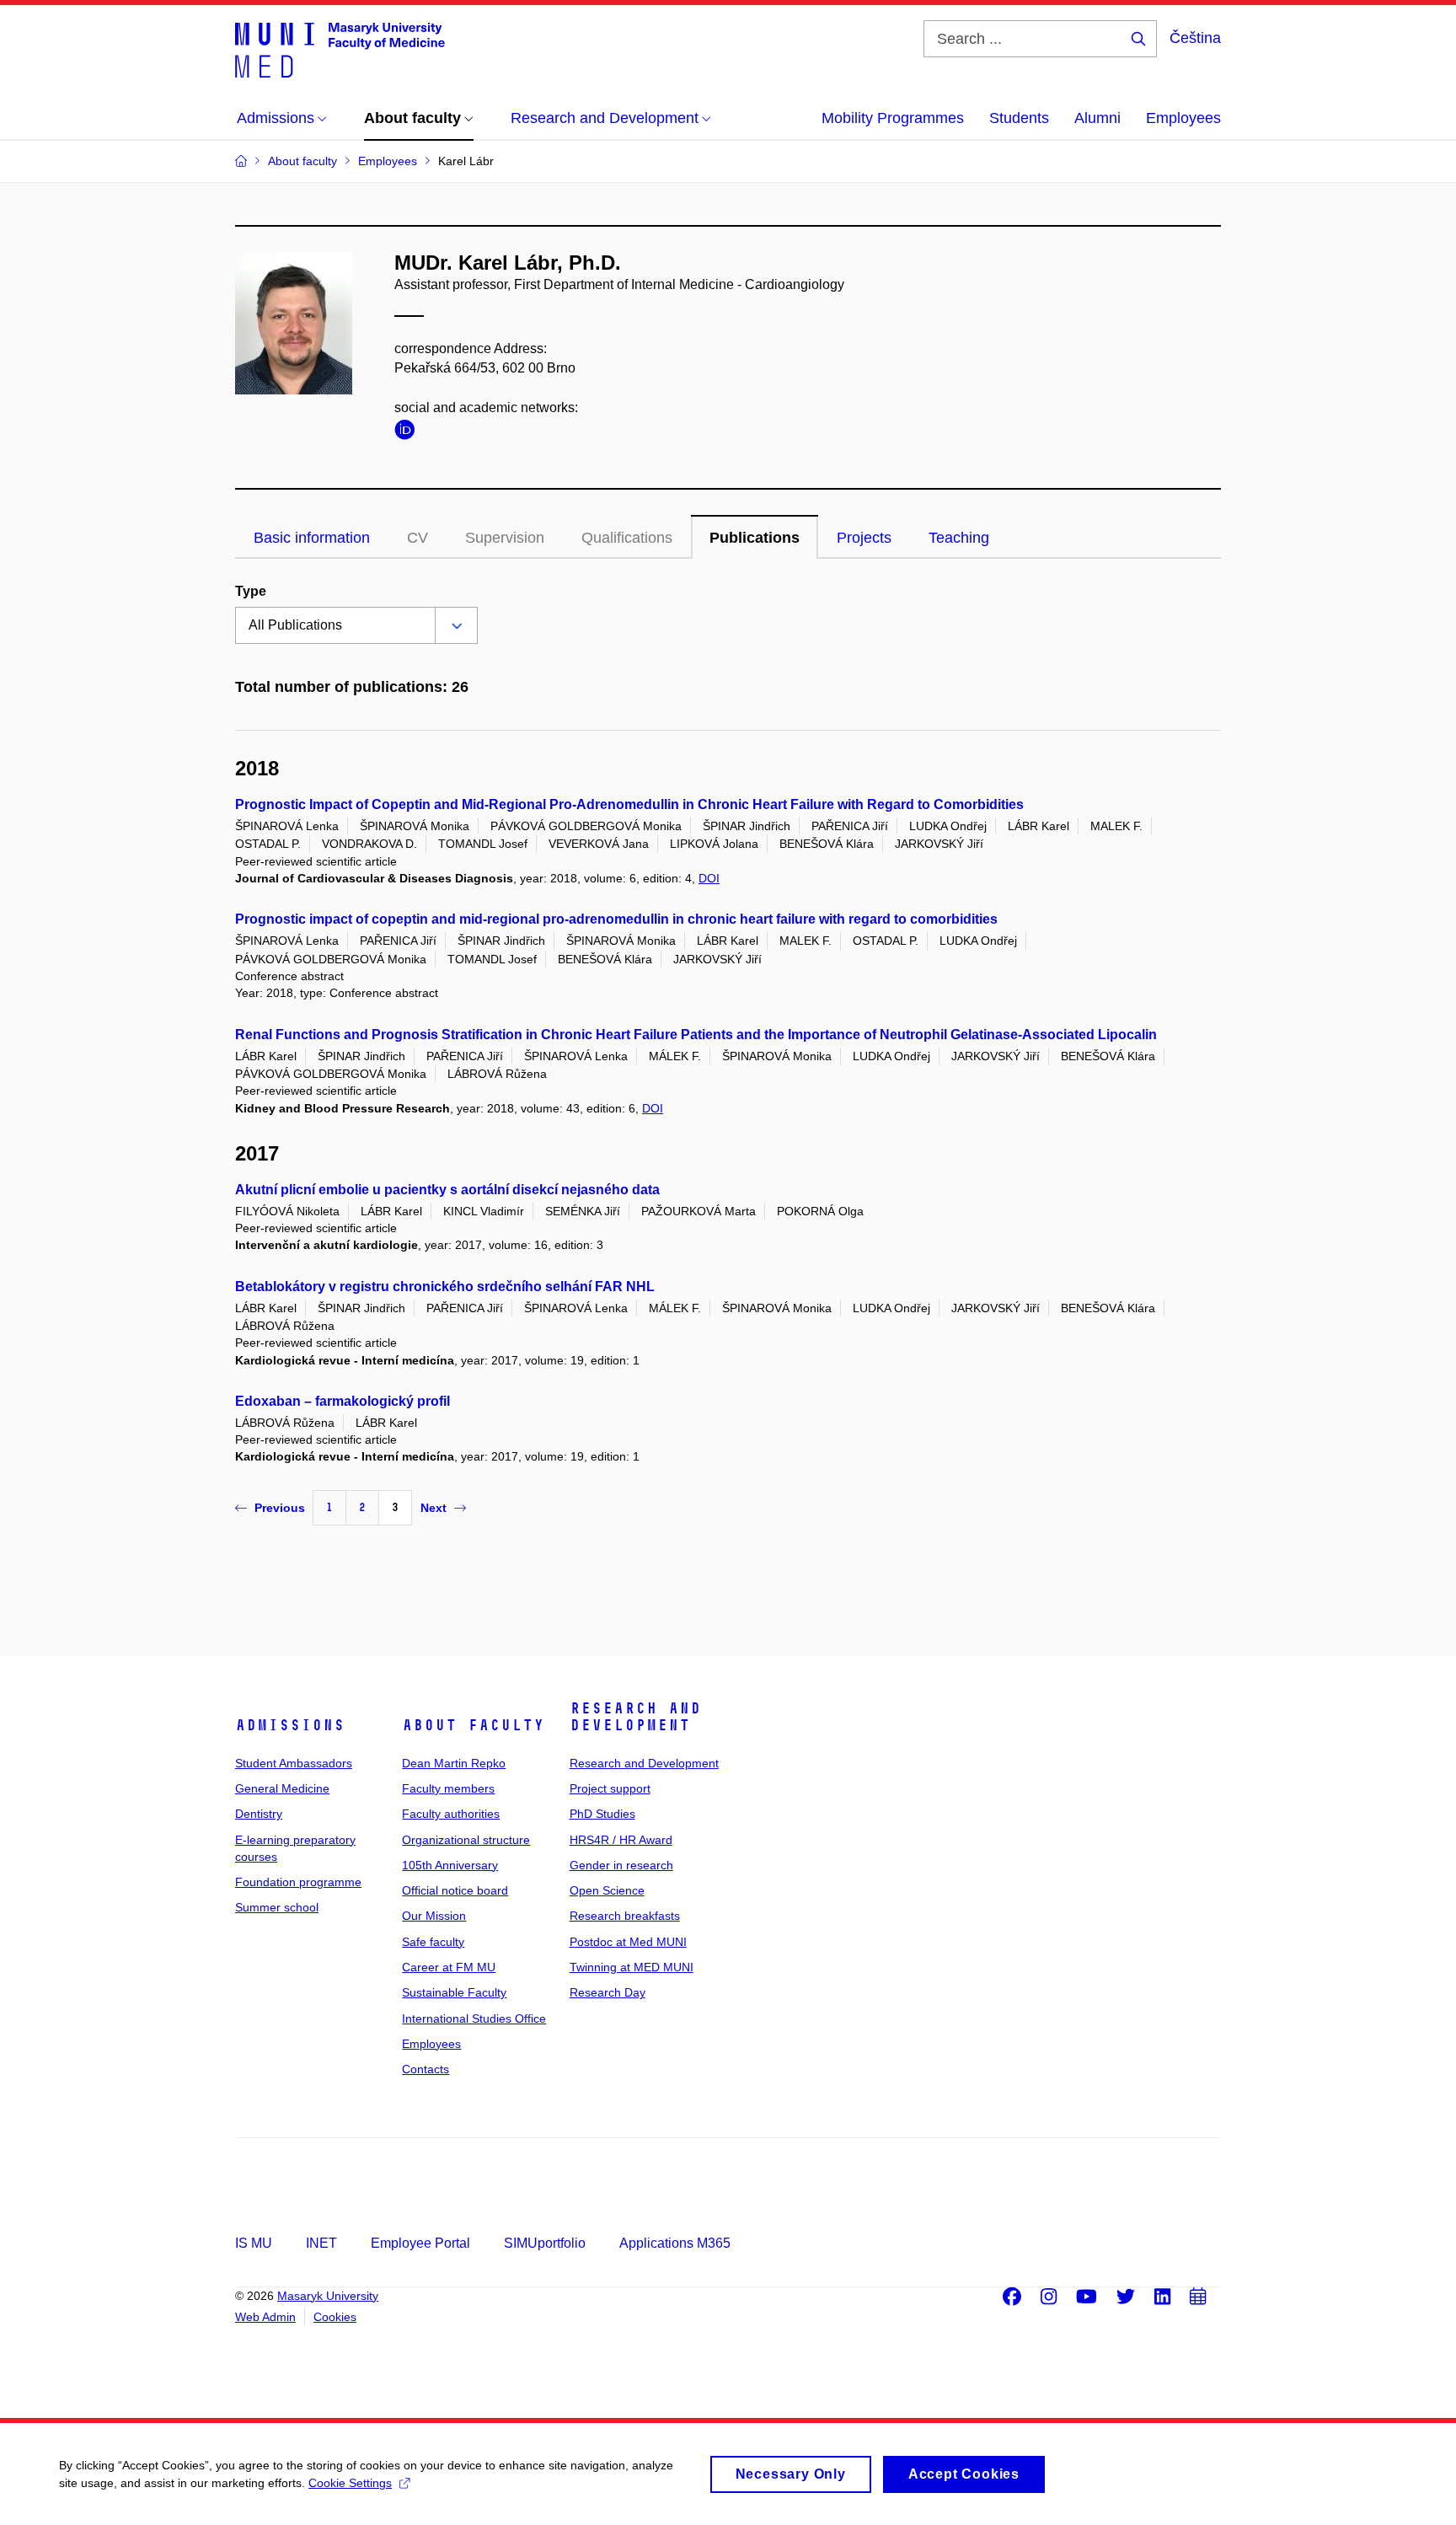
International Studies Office (474, 2018)
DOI (709, 878)
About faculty (473, 1725)
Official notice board (455, 1890)
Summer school (277, 1907)
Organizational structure (466, 1840)
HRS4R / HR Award (621, 1840)
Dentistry (259, 1814)
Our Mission (434, 1916)
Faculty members (448, 1788)
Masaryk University (328, 2296)
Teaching (959, 538)
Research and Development (635, 1717)
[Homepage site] (340, 49)
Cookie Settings (350, 2483)
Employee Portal (420, 2243)
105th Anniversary (450, 1865)
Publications (755, 538)
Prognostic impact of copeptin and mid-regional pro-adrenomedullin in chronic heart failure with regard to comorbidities (616, 919)
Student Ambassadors (294, 1763)
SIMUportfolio (545, 2243)
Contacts (426, 2069)
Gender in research (621, 1865)
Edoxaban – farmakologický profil (343, 1401)
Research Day (608, 1992)
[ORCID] (409, 433)
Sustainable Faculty (454, 1992)
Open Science (607, 1890)
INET (321, 2243)
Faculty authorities (451, 1814)
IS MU (254, 2243)
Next (434, 1508)
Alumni (1097, 118)
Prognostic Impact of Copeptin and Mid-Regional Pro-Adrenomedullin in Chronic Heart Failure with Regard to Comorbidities (629, 804)
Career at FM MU (449, 1967)
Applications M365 (675, 2243)
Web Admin (265, 2317)
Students (1019, 118)
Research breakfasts (625, 1916)
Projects (864, 538)
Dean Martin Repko (454, 1763)
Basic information (312, 538)
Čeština (1195, 38)
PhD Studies (602, 1814)
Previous (280, 1508)
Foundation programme (298, 1882)
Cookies (335, 2317)
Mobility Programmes (893, 118)
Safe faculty (433, 1942)
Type (251, 591)
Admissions (290, 1725)
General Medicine (282, 1788)
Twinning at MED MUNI (632, 1967)
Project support (610, 1788)
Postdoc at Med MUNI (628, 1942)
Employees (1183, 118)
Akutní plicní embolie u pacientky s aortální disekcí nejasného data (447, 1190)
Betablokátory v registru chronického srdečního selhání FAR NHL (445, 1287)
